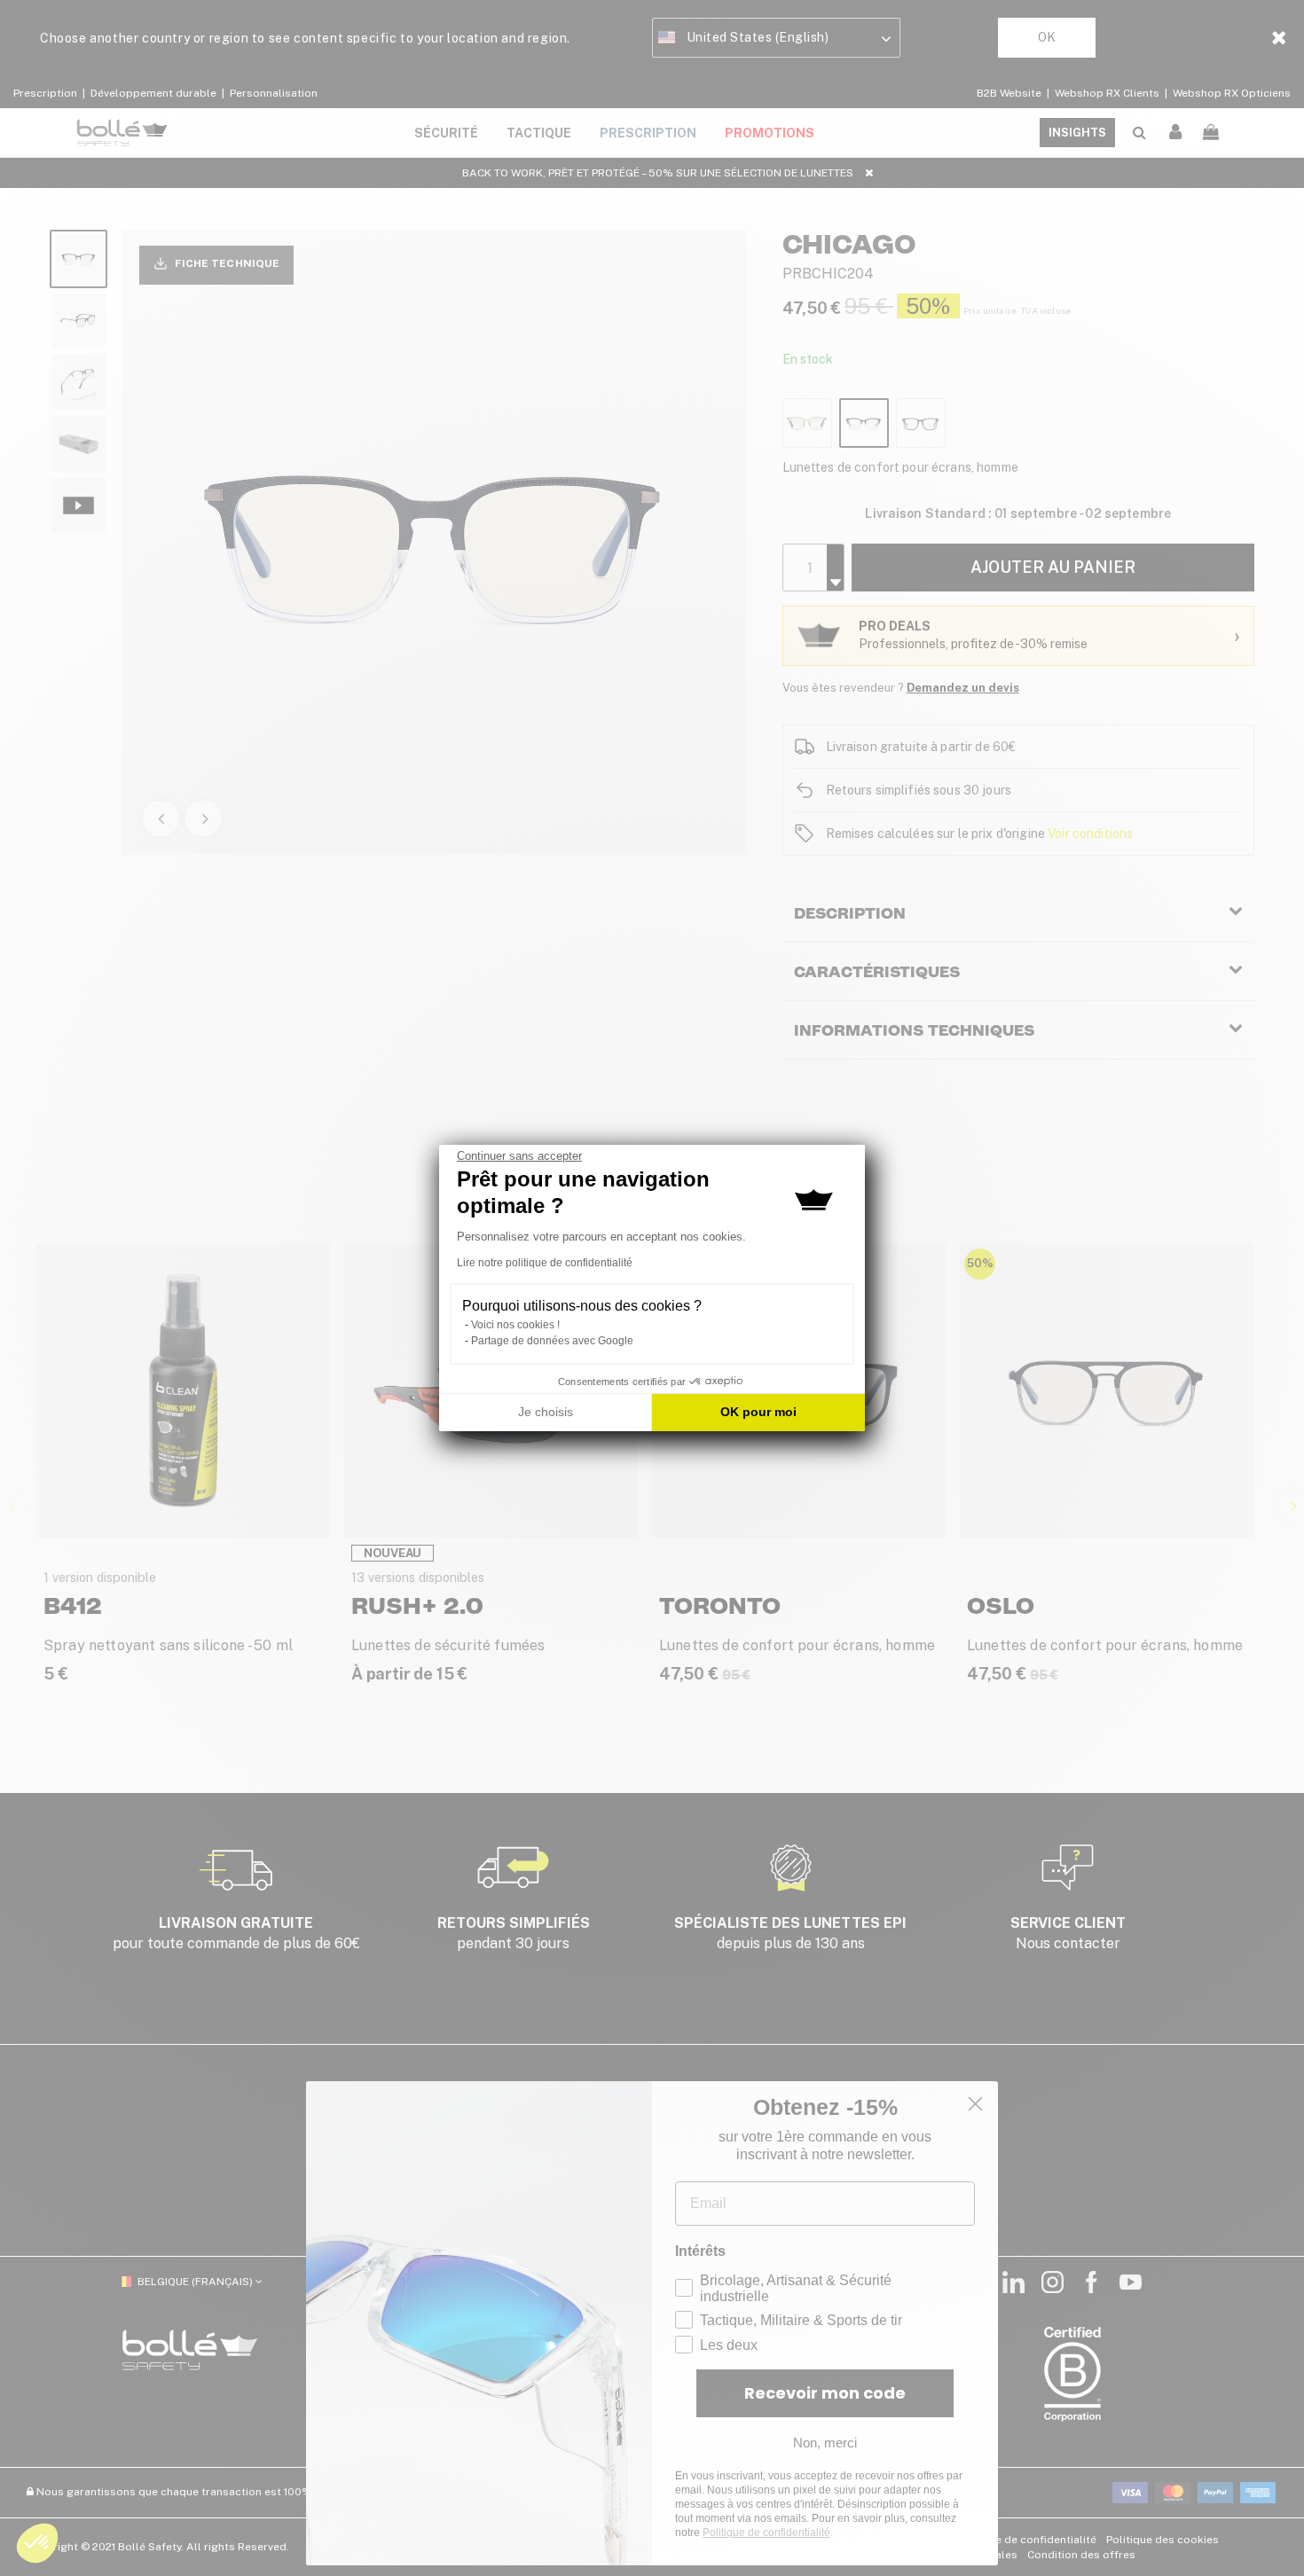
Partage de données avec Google (552, 1341)
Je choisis (546, 1412)
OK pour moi (758, 1412)
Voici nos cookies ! (515, 1325)
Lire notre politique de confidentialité (545, 1263)
